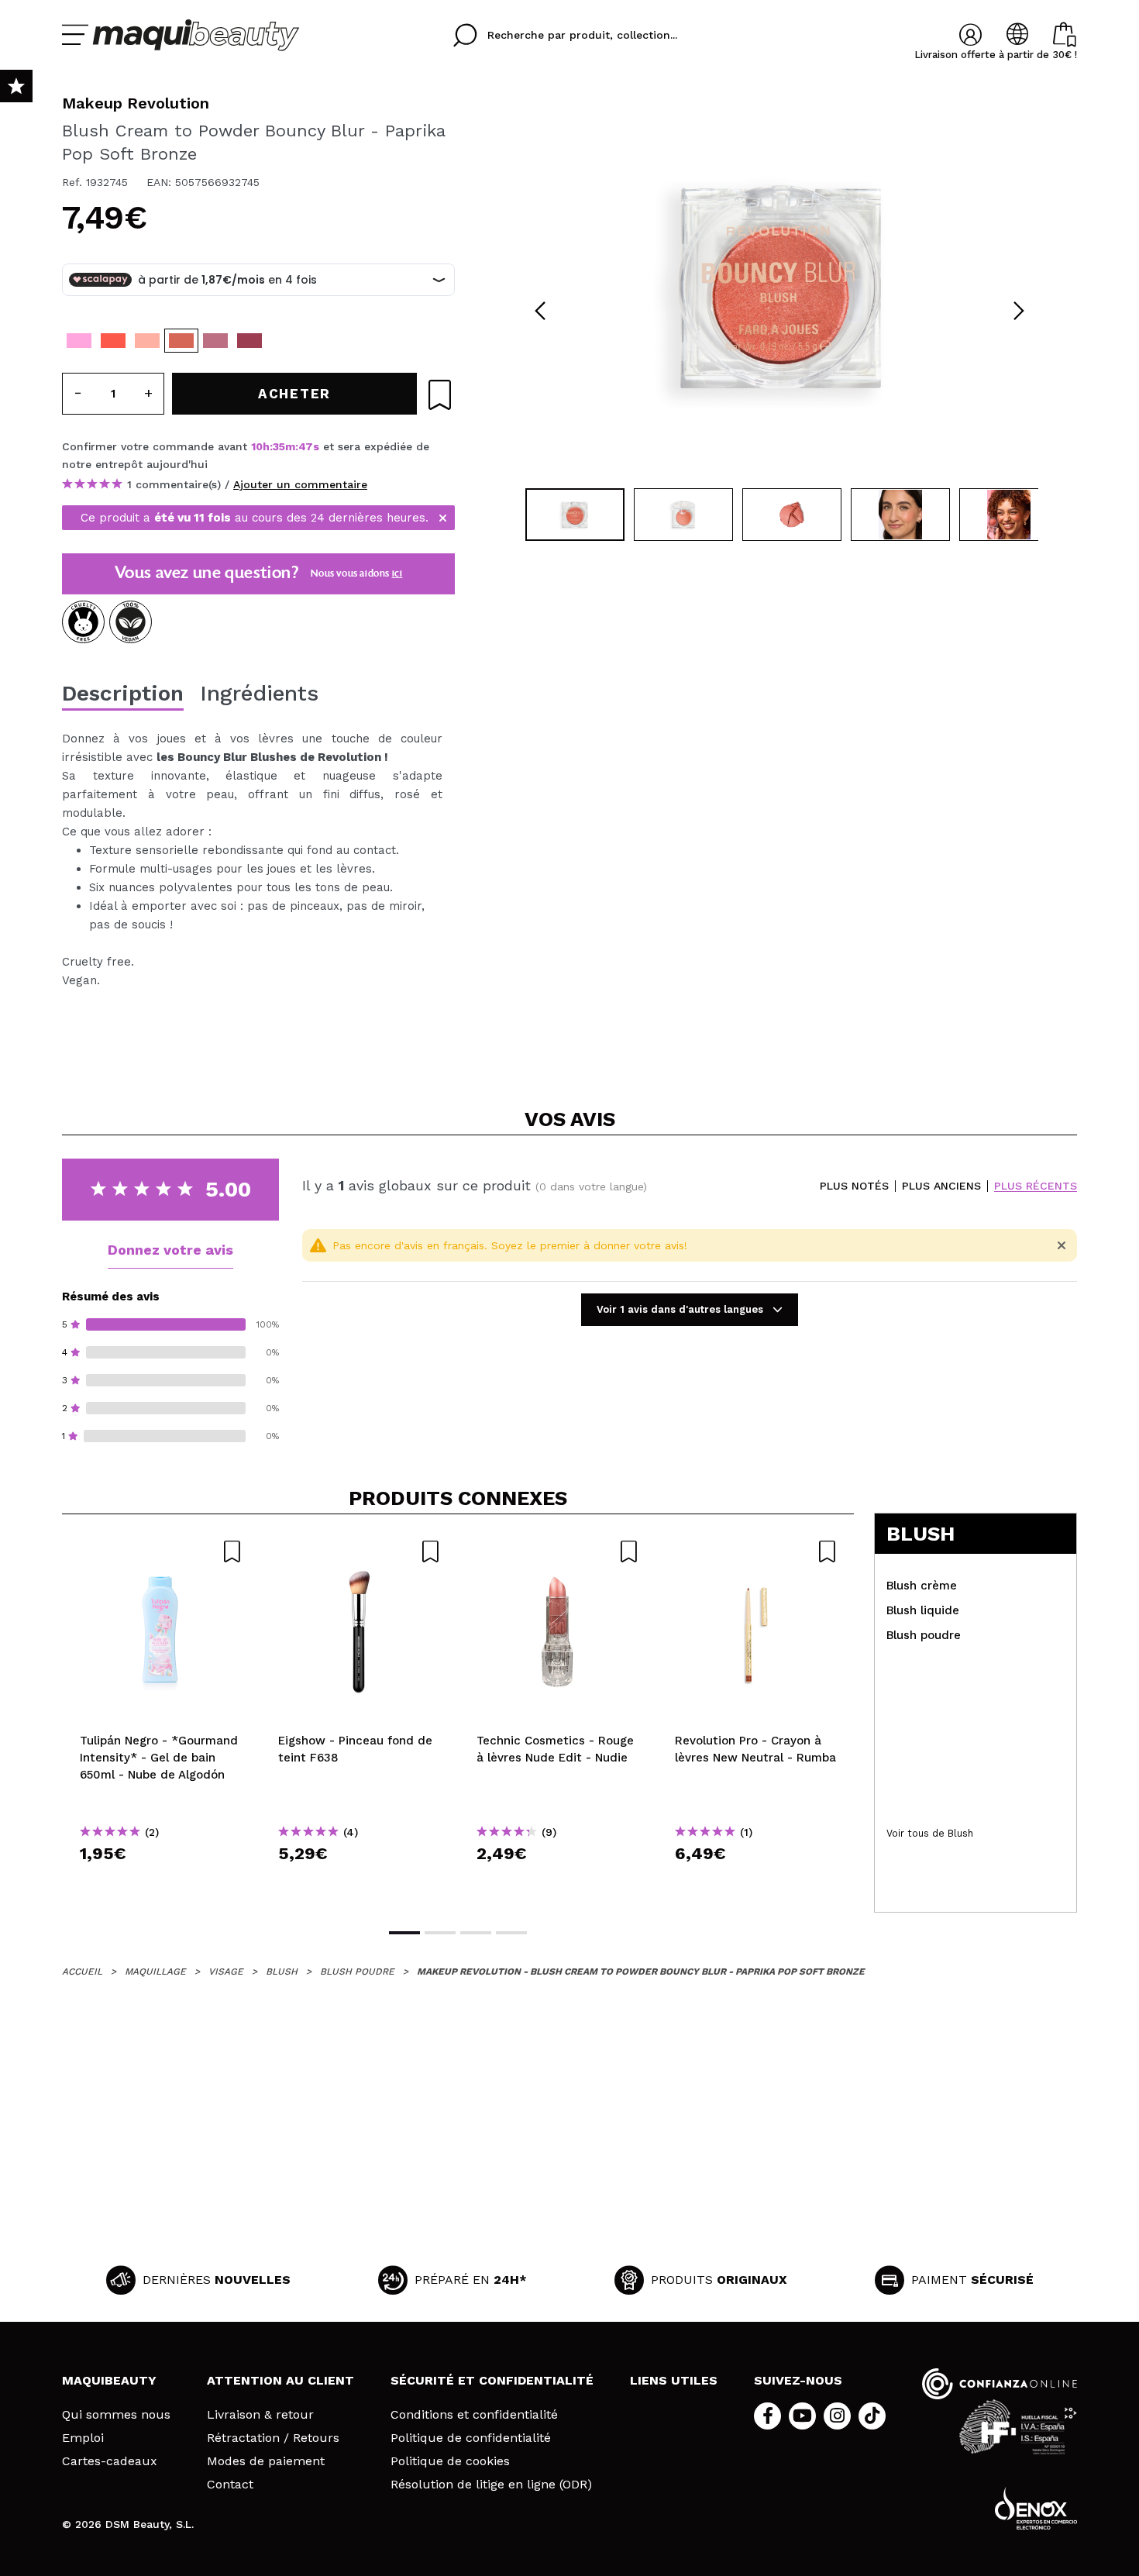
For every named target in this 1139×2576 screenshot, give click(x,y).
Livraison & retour (260, 2415)
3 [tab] (476, 1933)
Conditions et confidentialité (474, 2415)
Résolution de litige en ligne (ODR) (491, 2485)
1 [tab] (404, 1933)
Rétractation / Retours (273, 2438)
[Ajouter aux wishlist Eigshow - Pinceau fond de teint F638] (360, 1551)
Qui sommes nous (116, 2415)
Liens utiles (674, 2380)
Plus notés (854, 1186)
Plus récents (1036, 1186)
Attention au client (280, 2380)
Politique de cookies (450, 2461)
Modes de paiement (266, 2461)
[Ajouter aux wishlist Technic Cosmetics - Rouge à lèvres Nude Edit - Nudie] (558, 1551)
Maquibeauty (109, 2380)
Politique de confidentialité (471, 2438)
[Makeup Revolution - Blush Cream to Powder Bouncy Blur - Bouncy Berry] (249, 341)
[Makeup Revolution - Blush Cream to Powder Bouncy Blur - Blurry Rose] (215, 341)
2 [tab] (440, 1933)
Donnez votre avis (170, 1250)
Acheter (162, 1881)
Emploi (83, 2438)
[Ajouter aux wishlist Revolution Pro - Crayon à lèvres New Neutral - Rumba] (756, 1551)
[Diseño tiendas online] (1036, 2508)
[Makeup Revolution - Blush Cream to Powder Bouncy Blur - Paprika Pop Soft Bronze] (181, 341)
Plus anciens (941, 1186)
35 (279, 446)
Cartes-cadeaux (110, 2461)
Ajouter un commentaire (300, 484)
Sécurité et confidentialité (492, 2380)
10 (257, 446)
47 (306, 446)
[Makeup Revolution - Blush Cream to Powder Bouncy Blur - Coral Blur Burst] (113, 341)
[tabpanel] (779, 287)
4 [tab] (511, 1933)
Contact (230, 2485)
